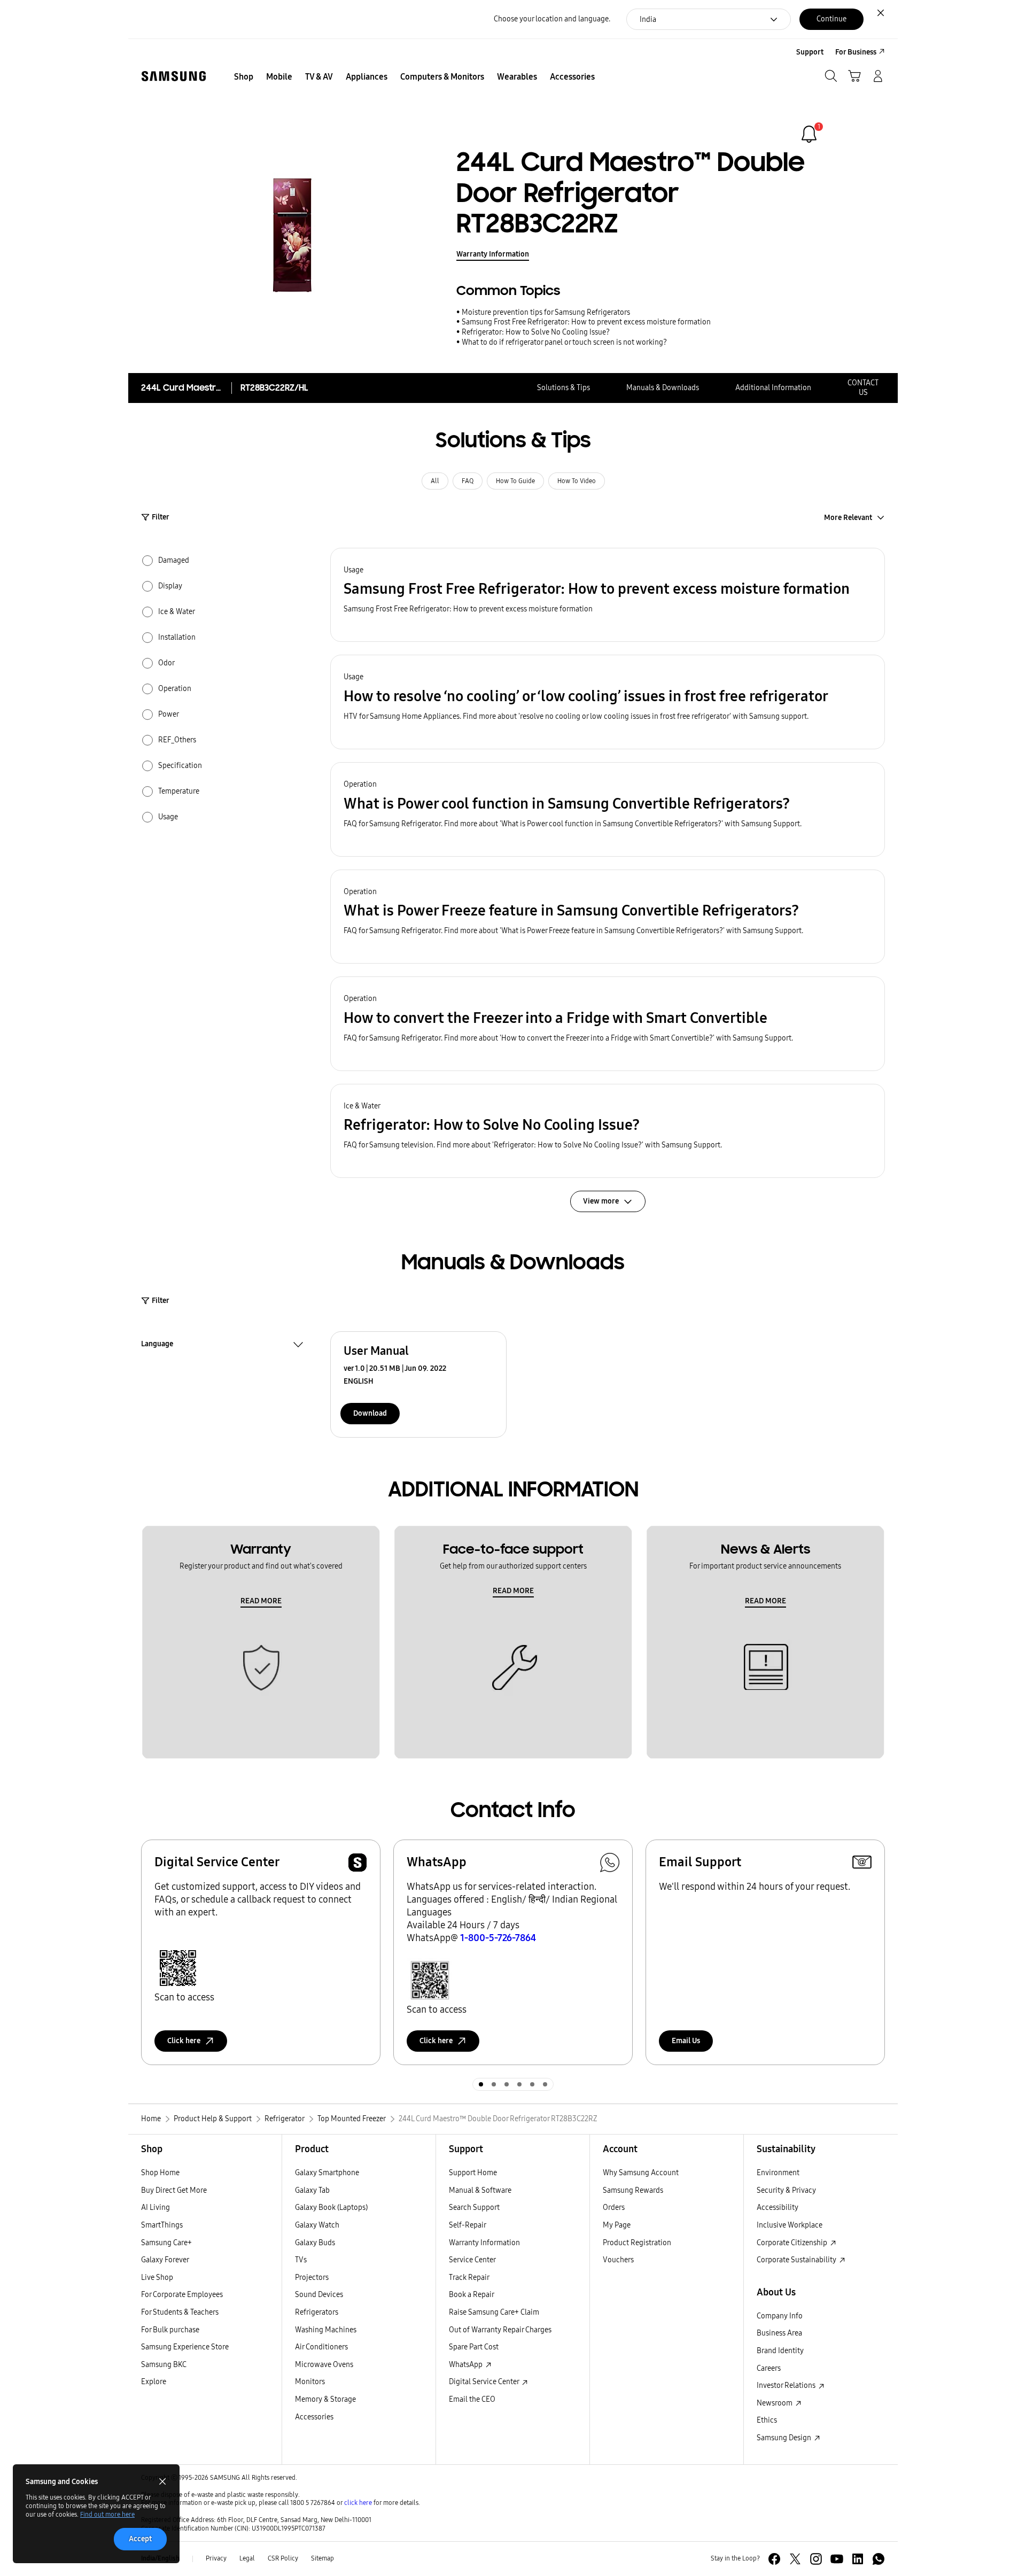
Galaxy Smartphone (327, 2173)
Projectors (312, 2278)
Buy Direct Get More (174, 2190)
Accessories (314, 2417)
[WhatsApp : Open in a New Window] (879, 2559)
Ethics (767, 2420)
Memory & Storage (325, 2399)
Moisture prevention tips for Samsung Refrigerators (546, 312)
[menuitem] (244, 77)
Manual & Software (480, 2190)
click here (358, 2503)
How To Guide (515, 481)
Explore (154, 2382)
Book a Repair (472, 2295)
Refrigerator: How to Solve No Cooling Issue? (536, 332)
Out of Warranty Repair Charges (500, 2330)
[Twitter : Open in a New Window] (795, 2559)
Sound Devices (319, 2295)
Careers (769, 2368)
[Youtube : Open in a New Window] (837, 2559)
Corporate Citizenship (793, 2243)
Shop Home (160, 2173)
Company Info (780, 2316)
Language (157, 1345)
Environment (778, 2173)
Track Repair (469, 2278)
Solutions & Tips (563, 388)
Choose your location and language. (552, 19)
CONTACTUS (863, 388)
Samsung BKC (164, 2365)
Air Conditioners (321, 2347)
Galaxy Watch (317, 2225)
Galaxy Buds (315, 2243)
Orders (614, 2208)
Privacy (216, 2558)
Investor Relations (787, 2385)
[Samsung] (174, 76)
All (435, 481)
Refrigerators (317, 2312)
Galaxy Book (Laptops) (331, 2208)
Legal (247, 2558)
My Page (617, 2225)
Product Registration (637, 2243)
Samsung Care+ (166, 2243)
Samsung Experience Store (185, 2347)
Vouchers (618, 2260)
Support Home (473, 2173)
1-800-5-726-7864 (498, 1938)
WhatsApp (467, 2365)
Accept (140, 2539)
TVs (301, 2260)
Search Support (474, 2208)
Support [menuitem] (810, 52)
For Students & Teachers (180, 2312)
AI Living (156, 2208)
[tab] (481, 2084)
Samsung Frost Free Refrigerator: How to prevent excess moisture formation (586, 322)
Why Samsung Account (641, 2173)
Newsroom (775, 2403)
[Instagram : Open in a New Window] (816, 2559)
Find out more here (107, 2515)
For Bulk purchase (170, 2330)
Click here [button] (184, 2041)
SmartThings (162, 2225)
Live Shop (157, 2278)
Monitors (310, 2382)
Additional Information (773, 388)
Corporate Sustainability (797, 2260)
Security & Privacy (786, 2190)
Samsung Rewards (633, 2190)
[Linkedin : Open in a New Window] (858, 2559)
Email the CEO (472, 2399)
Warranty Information (493, 254)
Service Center (472, 2260)
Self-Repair (468, 2225)
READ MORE (261, 1601)
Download (370, 1413)
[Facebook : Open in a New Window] (774, 2559)
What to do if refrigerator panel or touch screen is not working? (564, 342)
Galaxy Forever (165, 2260)
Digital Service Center (485, 2382)
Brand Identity (780, 2351)
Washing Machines (326, 2330)
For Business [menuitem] (856, 52)
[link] (809, 134)
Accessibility (778, 2208)
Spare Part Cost (474, 2347)
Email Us (686, 2041)
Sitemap (322, 2558)
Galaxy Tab (312, 2190)
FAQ (468, 481)
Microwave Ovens (324, 2365)
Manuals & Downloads (663, 388)
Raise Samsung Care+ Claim (494, 2312)
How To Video (577, 481)
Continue (831, 19)
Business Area (779, 2333)
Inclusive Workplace (790, 2225)
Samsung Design (785, 2438)
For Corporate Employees (182, 2295)
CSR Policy (283, 2558)
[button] (608, 595)
